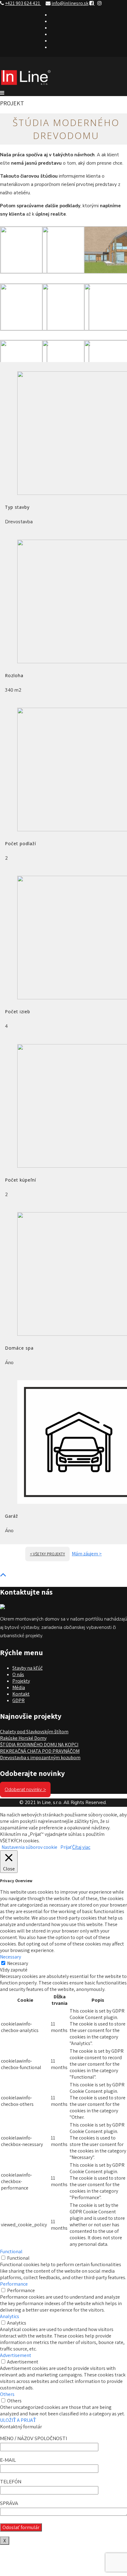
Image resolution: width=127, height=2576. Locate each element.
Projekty (21, 1681)
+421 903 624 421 (23, 3)
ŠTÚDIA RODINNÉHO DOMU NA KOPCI (39, 1745)
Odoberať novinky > (25, 1790)
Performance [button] (14, 2284)
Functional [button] (11, 2251)
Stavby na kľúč (27, 1668)
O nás (18, 1674)
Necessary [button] (10, 1957)
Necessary (18, 1963)
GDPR (18, 1700)
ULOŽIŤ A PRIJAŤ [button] (18, 2420)
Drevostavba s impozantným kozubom (40, 1758)
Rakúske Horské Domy (23, 1738)
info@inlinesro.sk (70, 3)
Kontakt (21, 1694)
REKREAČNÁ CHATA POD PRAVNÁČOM (40, 1751)
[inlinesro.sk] (26, 86)
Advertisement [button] (16, 2355)
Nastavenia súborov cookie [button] (29, 1847)
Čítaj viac (81, 1847)
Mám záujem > (87, 1554)
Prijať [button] (66, 1847)
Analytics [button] (10, 2316)
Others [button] (7, 2394)
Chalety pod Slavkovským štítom (34, 1732)
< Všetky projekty (47, 1554)
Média (19, 1687)
